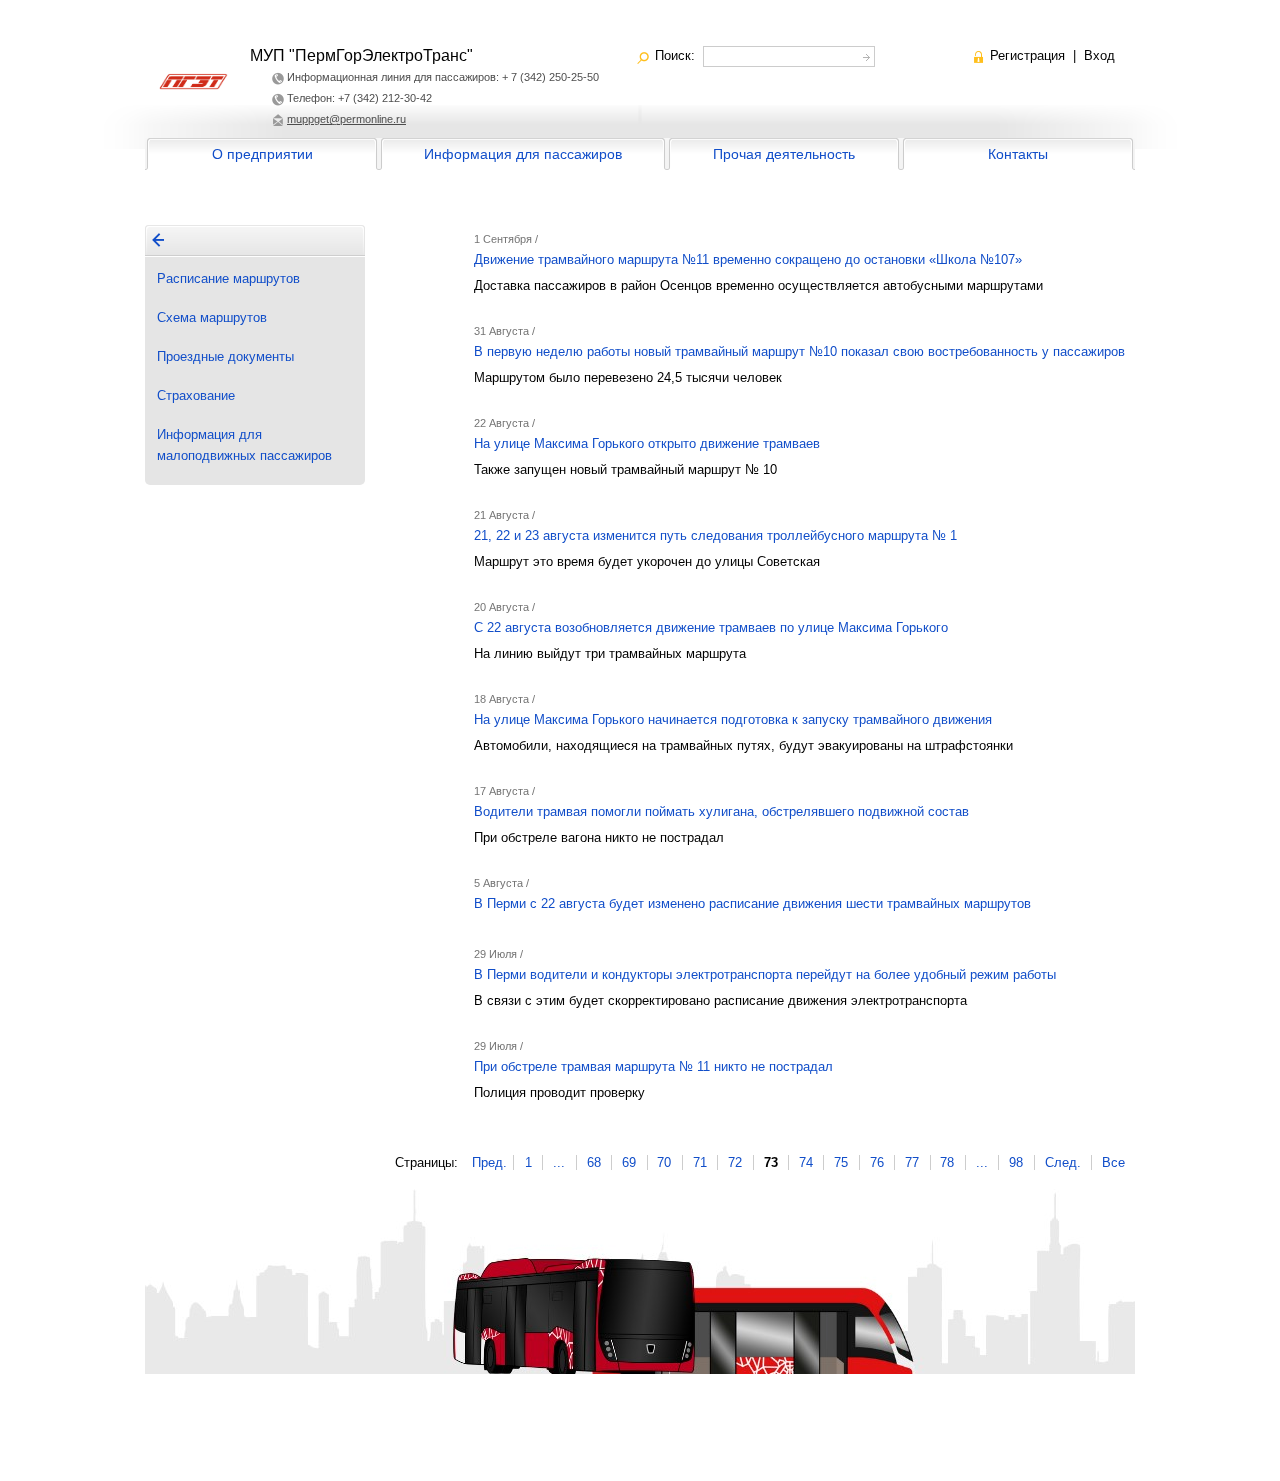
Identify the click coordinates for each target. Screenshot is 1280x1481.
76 (877, 1162)
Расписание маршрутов (228, 278)
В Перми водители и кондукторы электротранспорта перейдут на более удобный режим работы (765, 974)
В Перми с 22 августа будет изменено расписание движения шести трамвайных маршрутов (752, 903)
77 (912, 1162)
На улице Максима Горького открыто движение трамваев (647, 443)
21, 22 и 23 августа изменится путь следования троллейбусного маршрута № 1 (715, 535)
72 (735, 1162)
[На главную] (158, 240)
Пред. (489, 1162)
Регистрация (1027, 55)
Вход (1099, 55)
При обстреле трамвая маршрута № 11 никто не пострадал (653, 1066)
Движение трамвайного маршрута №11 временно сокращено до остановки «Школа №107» (748, 259)
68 (594, 1162)
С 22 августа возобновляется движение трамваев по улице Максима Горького (711, 627)
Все (1113, 1162)
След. (1063, 1162)
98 (1016, 1162)
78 (947, 1162)
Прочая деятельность (784, 154)
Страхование (196, 395)
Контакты (1018, 154)
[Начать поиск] (864, 54)
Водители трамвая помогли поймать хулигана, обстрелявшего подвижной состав (721, 811)
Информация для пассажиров (523, 154)
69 (629, 1162)
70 (664, 1162)
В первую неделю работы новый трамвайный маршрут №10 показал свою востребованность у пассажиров (799, 351)
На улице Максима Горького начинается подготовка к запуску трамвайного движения (733, 719)
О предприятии (262, 154)
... (559, 1162)
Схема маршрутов (212, 317)
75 (841, 1162)
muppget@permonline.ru (346, 119)
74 (806, 1162)
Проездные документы (225, 356)
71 (700, 1162)
